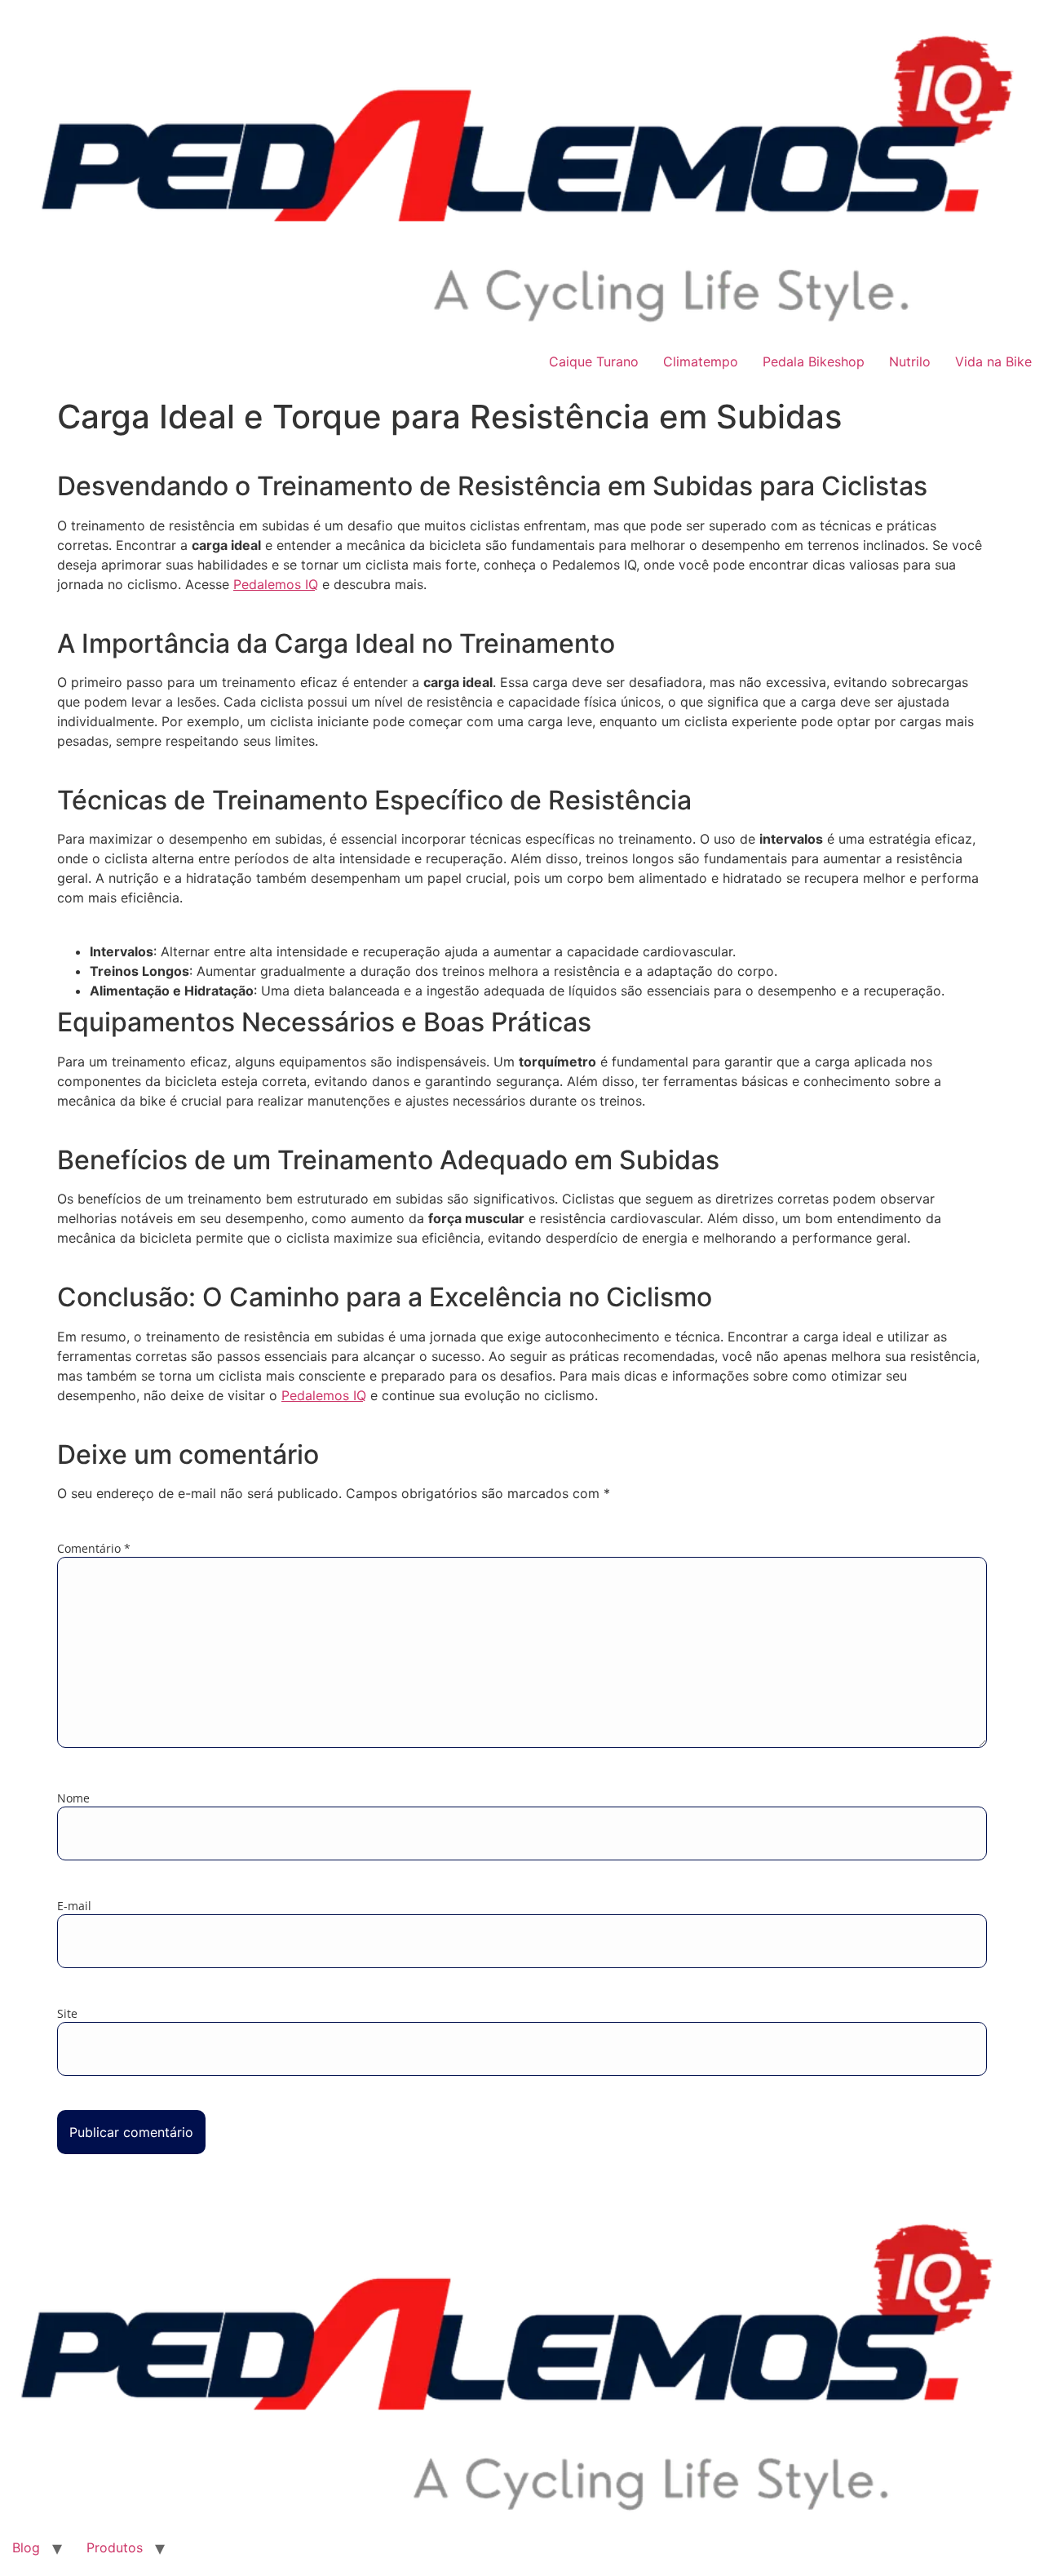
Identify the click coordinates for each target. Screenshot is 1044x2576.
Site (67, 2014)
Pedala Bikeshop (814, 361)
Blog (26, 2547)
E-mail (74, 1906)
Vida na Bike (993, 361)
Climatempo (701, 361)
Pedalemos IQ (276, 584)
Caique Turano (594, 361)
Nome (73, 1798)
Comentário (94, 1549)
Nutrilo (910, 361)
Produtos (115, 2547)
